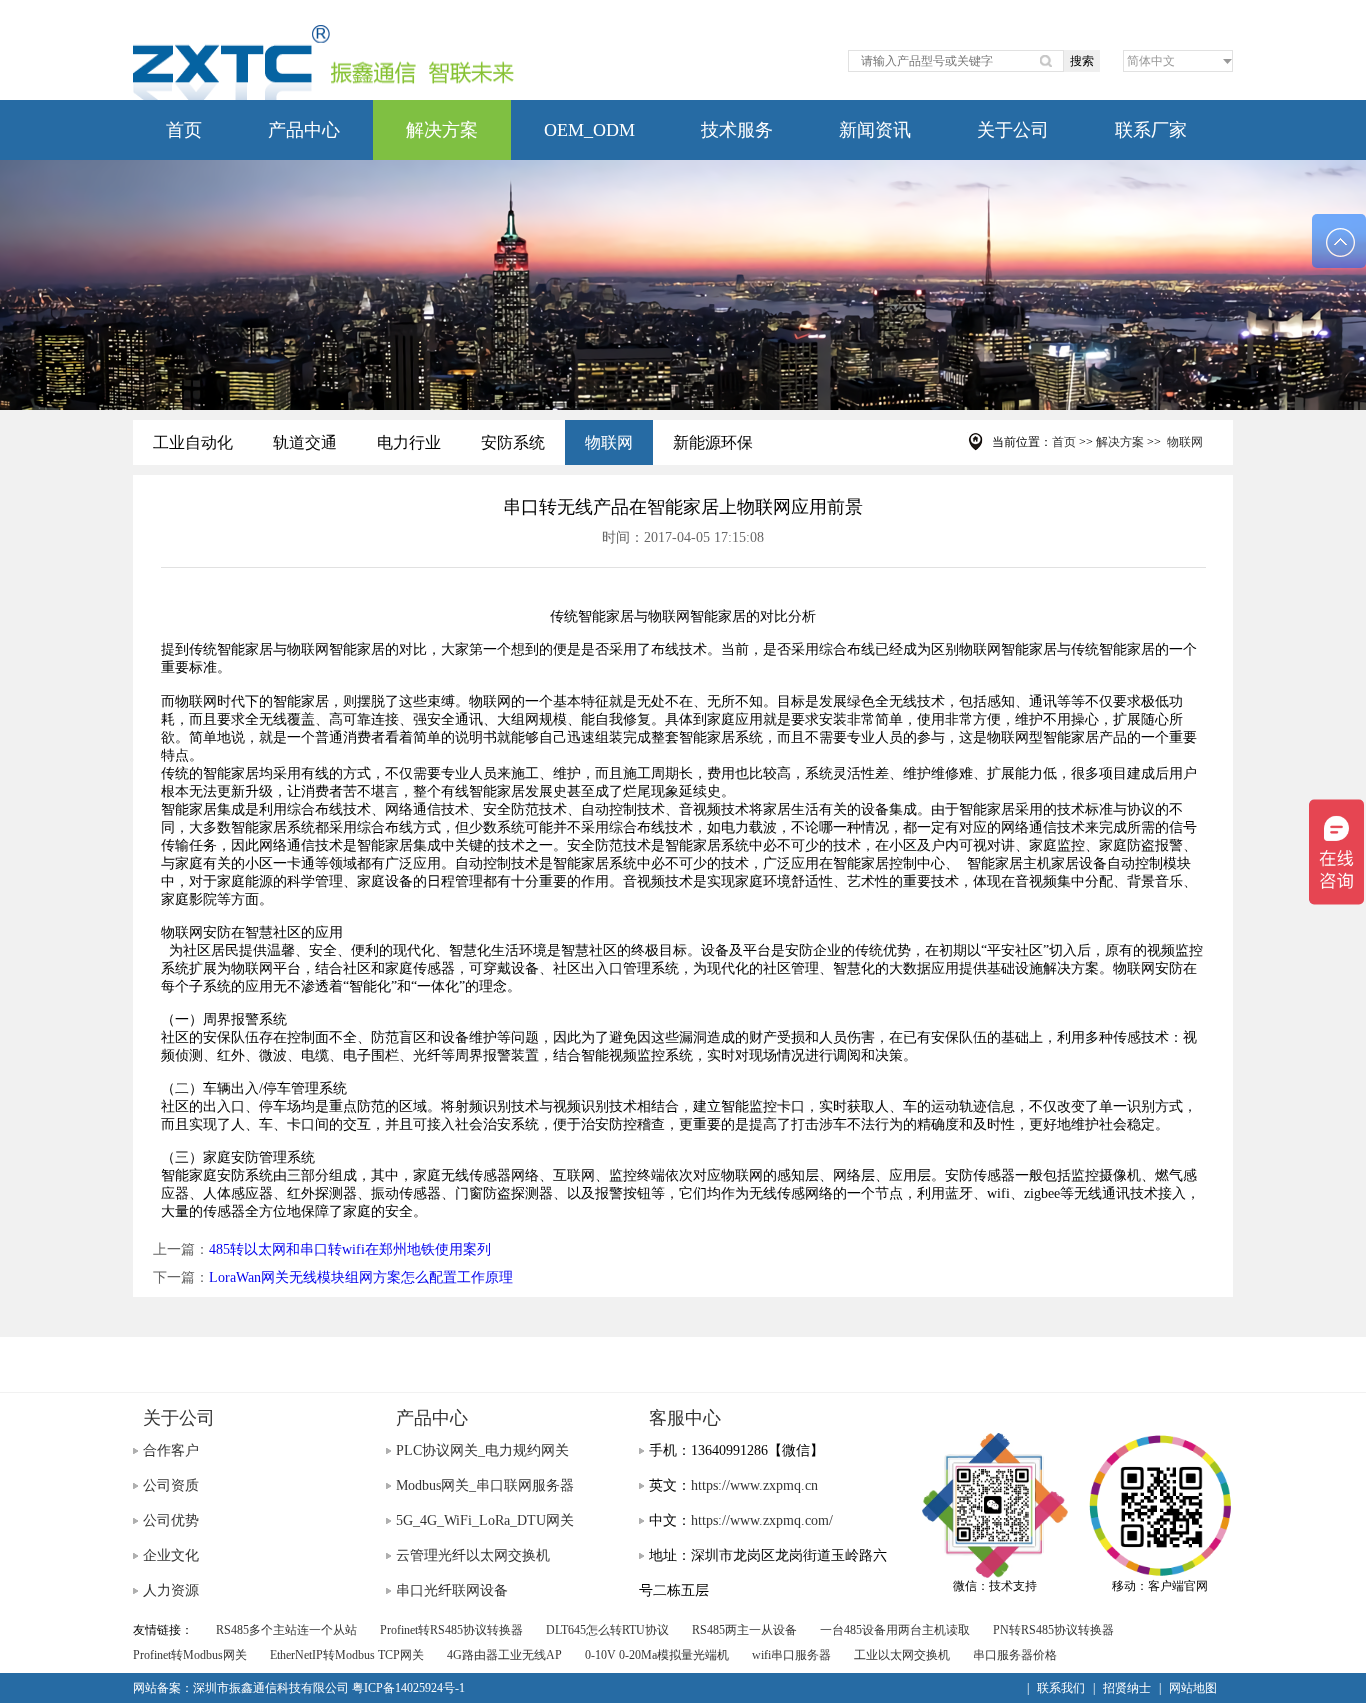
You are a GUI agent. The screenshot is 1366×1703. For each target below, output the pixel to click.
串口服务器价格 (1015, 1655)
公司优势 (171, 1520)
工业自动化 (193, 442)
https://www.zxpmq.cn (754, 1485)
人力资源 (171, 1590)
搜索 (1082, 61)
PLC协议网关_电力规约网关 (482, 1450)
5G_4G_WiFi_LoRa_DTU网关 (485, 1520)
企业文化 (171, 1555)
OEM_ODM (589, 130)
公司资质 (171, 1485)
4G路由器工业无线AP (504, 1655)
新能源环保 (713, 442)
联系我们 (1061, 1688)
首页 (184, 130)
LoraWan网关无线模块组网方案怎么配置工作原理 (361, 1277)
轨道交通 (305, 442)
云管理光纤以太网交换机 (473, 1555)
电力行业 (409, 442)
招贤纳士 (1127, 1688)
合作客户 (171, 1450)
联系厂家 (1151, 130)
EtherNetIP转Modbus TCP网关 (347, 1655)
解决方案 (442, 130)
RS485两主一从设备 (744, 1630)
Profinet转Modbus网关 (190, 1655)
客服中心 (685, 1418)
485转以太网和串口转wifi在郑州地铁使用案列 (350, 1249)
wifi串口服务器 (791, 1655)
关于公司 (1013, 130)
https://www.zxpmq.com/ (762, 1520)
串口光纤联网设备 (452, 1590)
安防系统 (513, 442)
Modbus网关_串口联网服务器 (485, 1485)
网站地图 (1193, 1688)
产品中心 (304, 130)
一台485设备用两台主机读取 (895, 1630)
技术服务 (737, 130)
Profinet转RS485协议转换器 (451, 1630)
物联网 (609, 442)
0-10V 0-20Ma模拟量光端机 (657, 1655)
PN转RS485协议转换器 (1053, 1630)
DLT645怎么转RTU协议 (607, 1630)
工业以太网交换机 (902, 1655)
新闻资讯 (875, 130)
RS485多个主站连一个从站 (286, 1630)
